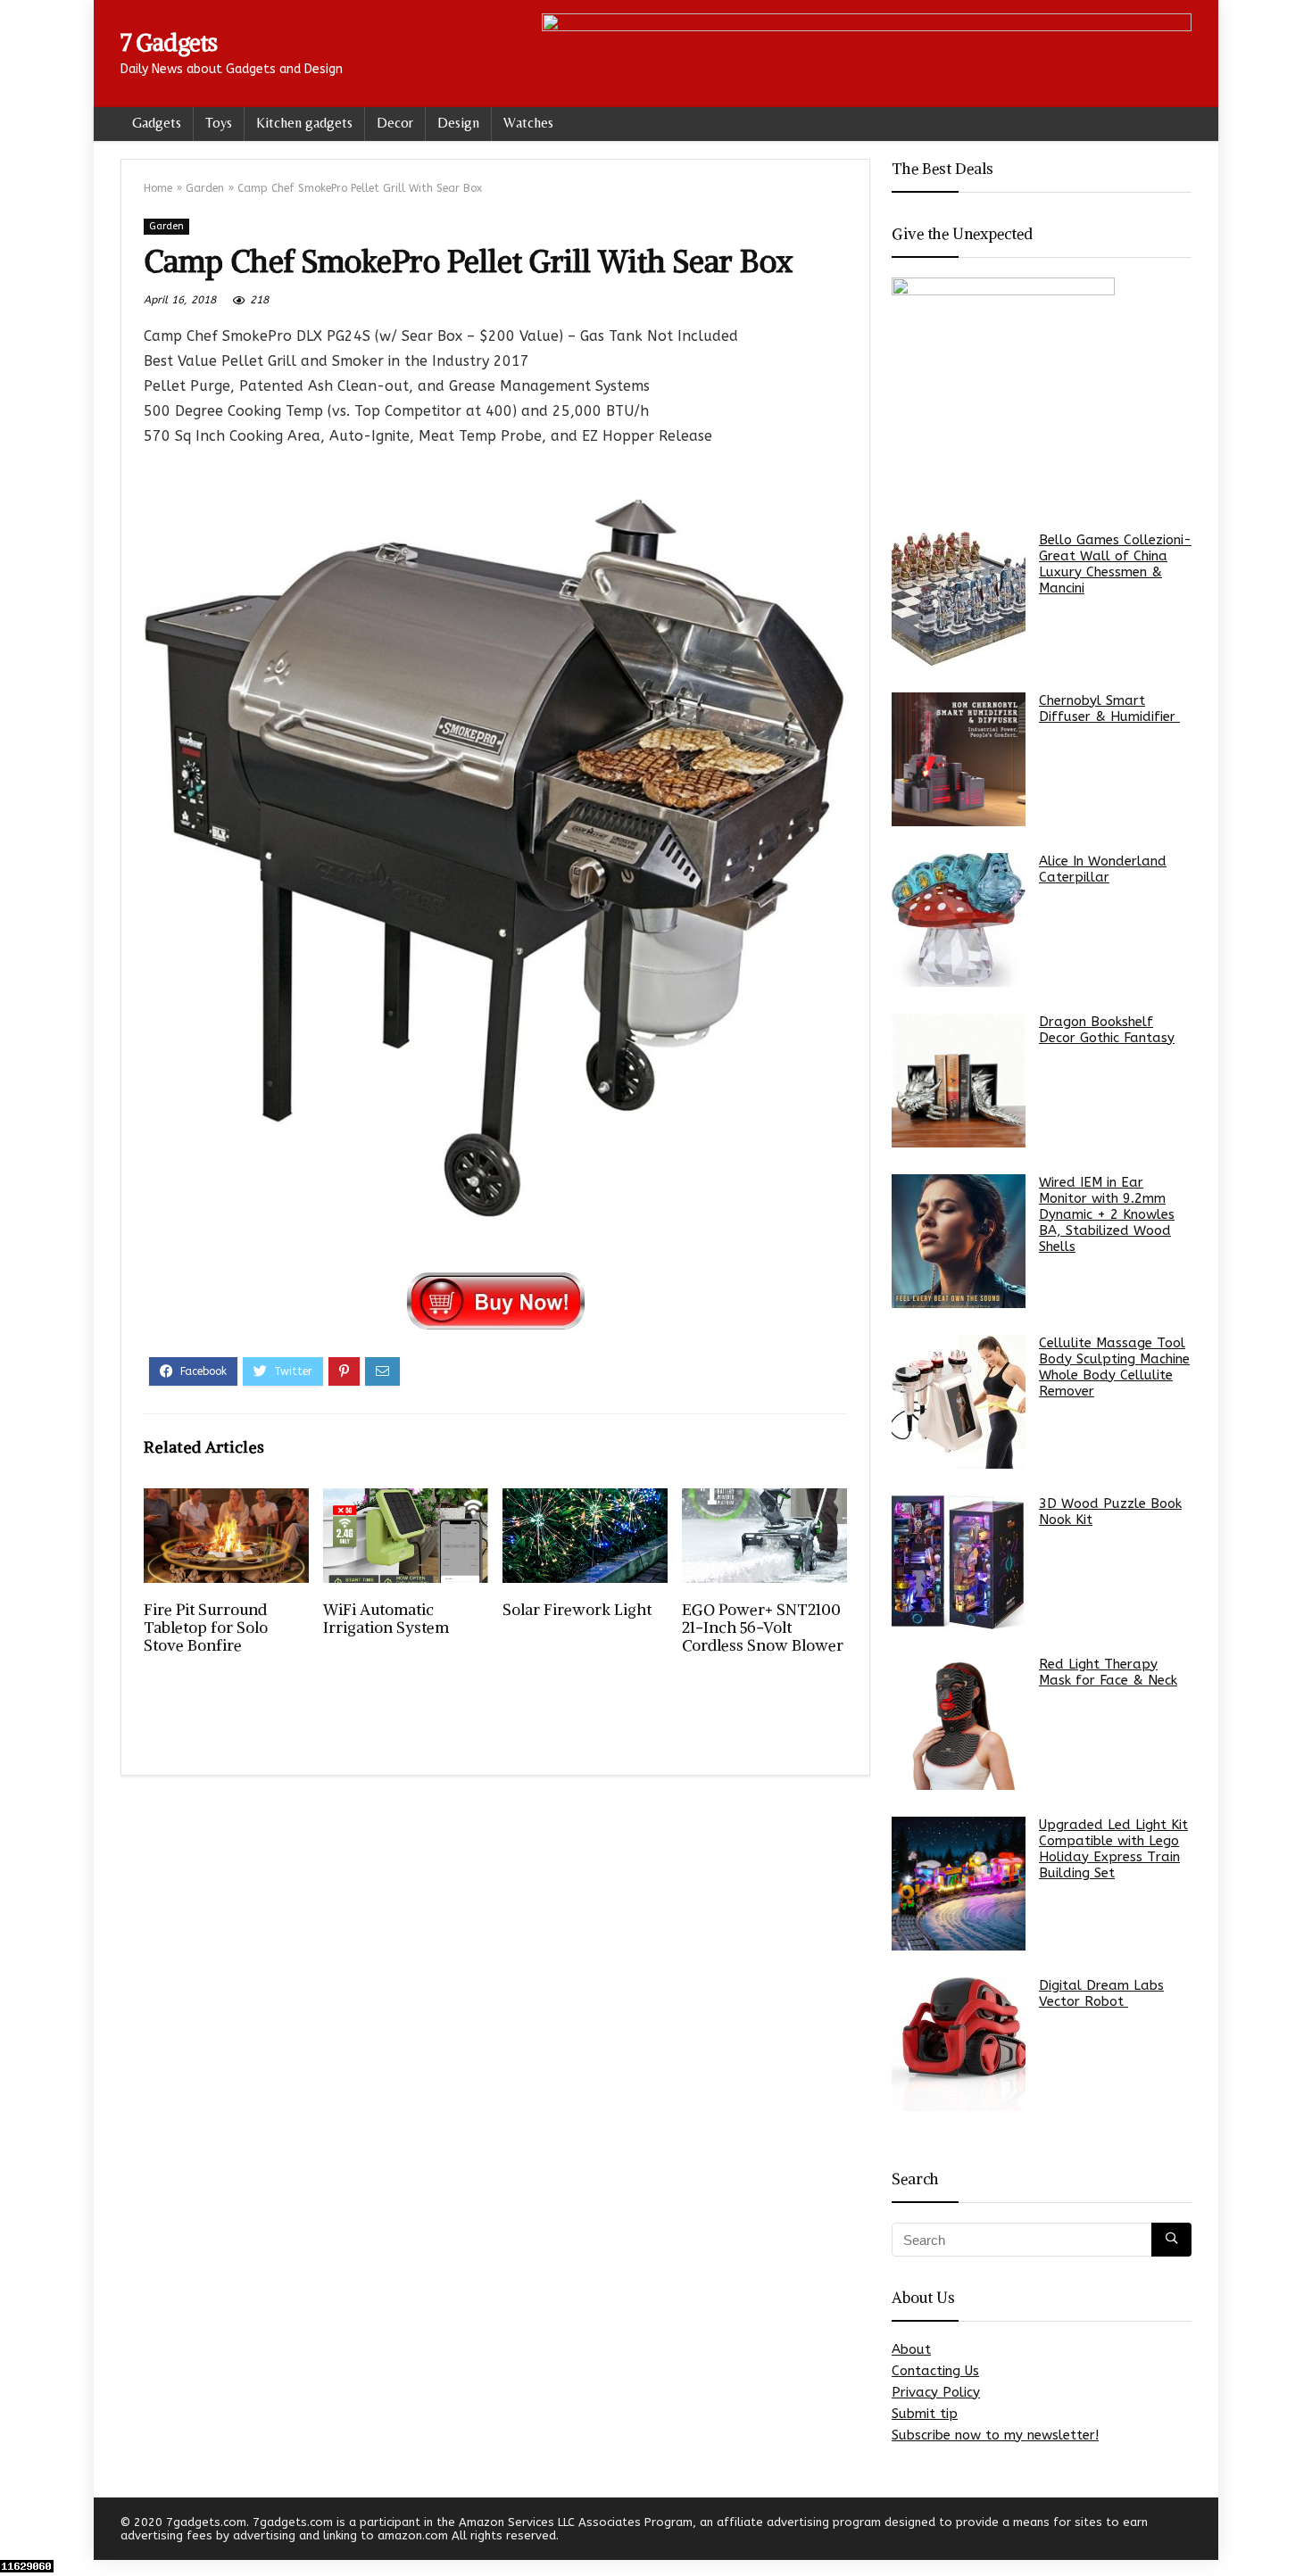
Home (158, 188)
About (911, 2349)
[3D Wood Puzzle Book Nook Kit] (959, 1562)
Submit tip (925, 2414)
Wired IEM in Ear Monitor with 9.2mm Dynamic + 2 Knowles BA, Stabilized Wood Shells (1107, 1214)
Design (458, 123)
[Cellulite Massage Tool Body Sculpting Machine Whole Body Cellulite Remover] (959, 1402)
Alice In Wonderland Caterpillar (1103, 869)
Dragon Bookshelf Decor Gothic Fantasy (1107, 1030)
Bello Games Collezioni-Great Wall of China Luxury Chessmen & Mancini (1115, 564)
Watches (528, 123)
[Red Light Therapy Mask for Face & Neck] (959, 1723)
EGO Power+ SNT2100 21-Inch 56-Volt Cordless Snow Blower (763, 1628)
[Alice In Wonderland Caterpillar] (959, 920)
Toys (219, 123)
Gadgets (157, 123)
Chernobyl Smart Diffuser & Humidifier (1109, 708)
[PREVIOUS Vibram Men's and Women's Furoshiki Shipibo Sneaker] (18, 2531)
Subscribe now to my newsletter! (995, 2435)
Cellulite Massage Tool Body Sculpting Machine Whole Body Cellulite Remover (1114, 1367)
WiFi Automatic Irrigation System (386, 1619)
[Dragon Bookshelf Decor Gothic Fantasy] (959, 1081)
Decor (395, 123)
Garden (205, 188)
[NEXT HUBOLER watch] (1294, 2531)
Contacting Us (935, 2371)
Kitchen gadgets (304, 123)
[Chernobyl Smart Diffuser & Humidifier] (959, 759)
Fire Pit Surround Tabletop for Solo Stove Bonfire (206, 1628)
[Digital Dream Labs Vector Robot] (959, 2044)
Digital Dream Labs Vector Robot (1101, 1993)
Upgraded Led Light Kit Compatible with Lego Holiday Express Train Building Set (1113, 1849)
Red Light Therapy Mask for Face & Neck (1108, 1672)
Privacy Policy (936, 2392)
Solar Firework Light (577, 1610)
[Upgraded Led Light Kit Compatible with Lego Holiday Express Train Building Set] (959, 1884)
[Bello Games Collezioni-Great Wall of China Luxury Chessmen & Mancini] (959, 599)
